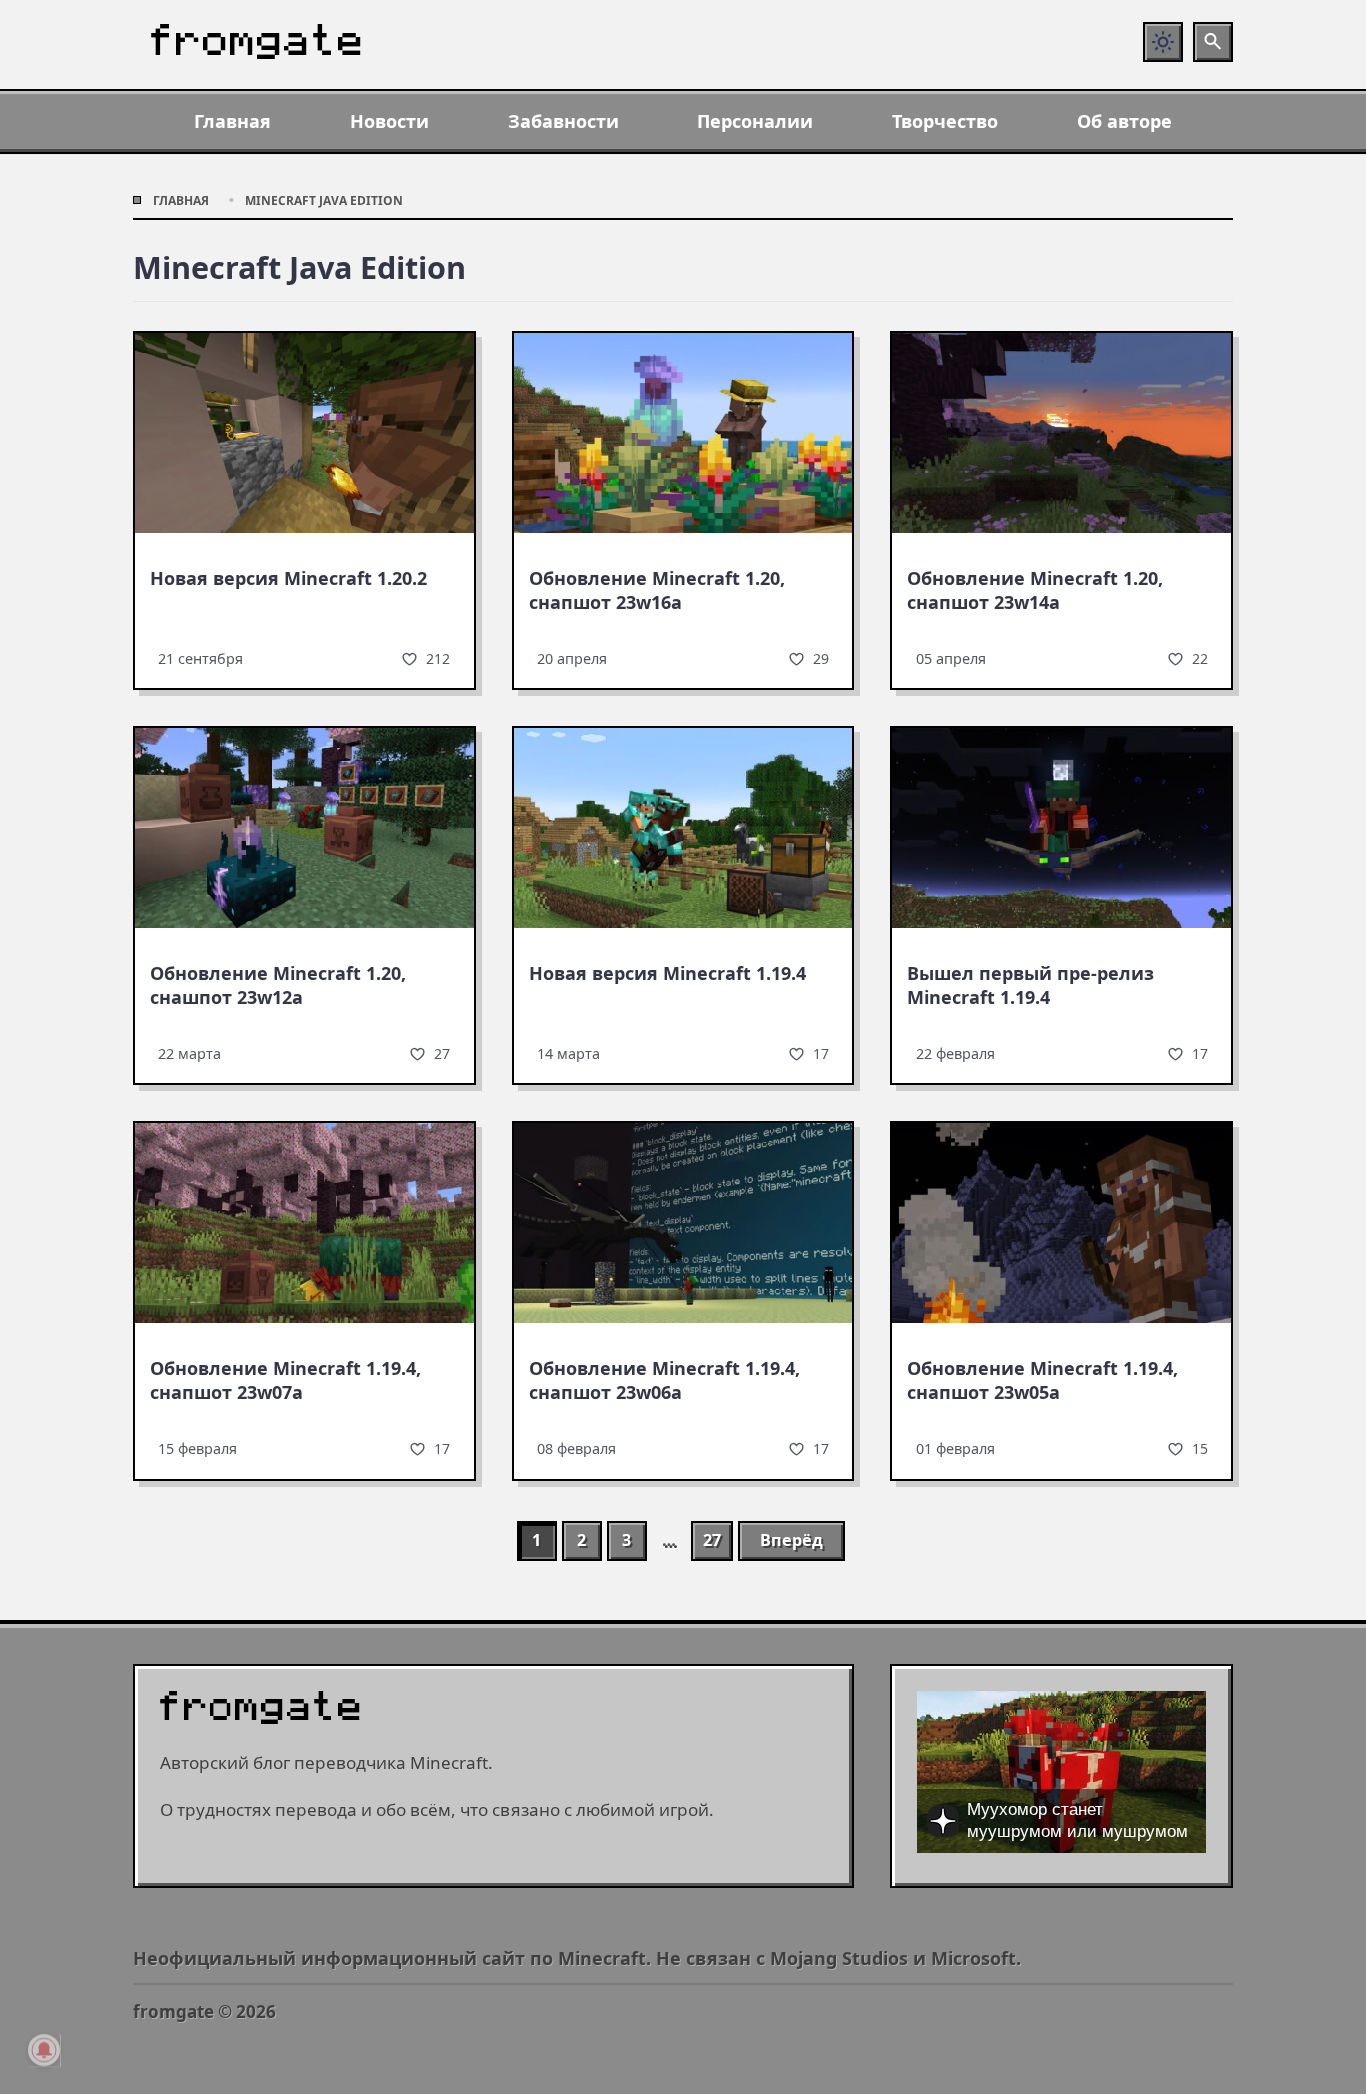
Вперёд (791, 1540)
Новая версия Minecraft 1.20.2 (288, 578)
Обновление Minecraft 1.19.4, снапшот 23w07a (285, 1380)
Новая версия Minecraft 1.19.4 (667, 973)
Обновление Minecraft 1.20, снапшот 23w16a (657, 590)
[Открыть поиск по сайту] (1213, 42)
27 (712, 1540)
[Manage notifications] (44, 2050)
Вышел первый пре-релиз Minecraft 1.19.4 (1030, 985)
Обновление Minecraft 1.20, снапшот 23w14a (1035, 590)
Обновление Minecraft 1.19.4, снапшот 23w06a (664, 1380)
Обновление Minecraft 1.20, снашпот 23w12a (278, 985)
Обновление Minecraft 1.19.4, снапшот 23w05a (1042, 1380)
